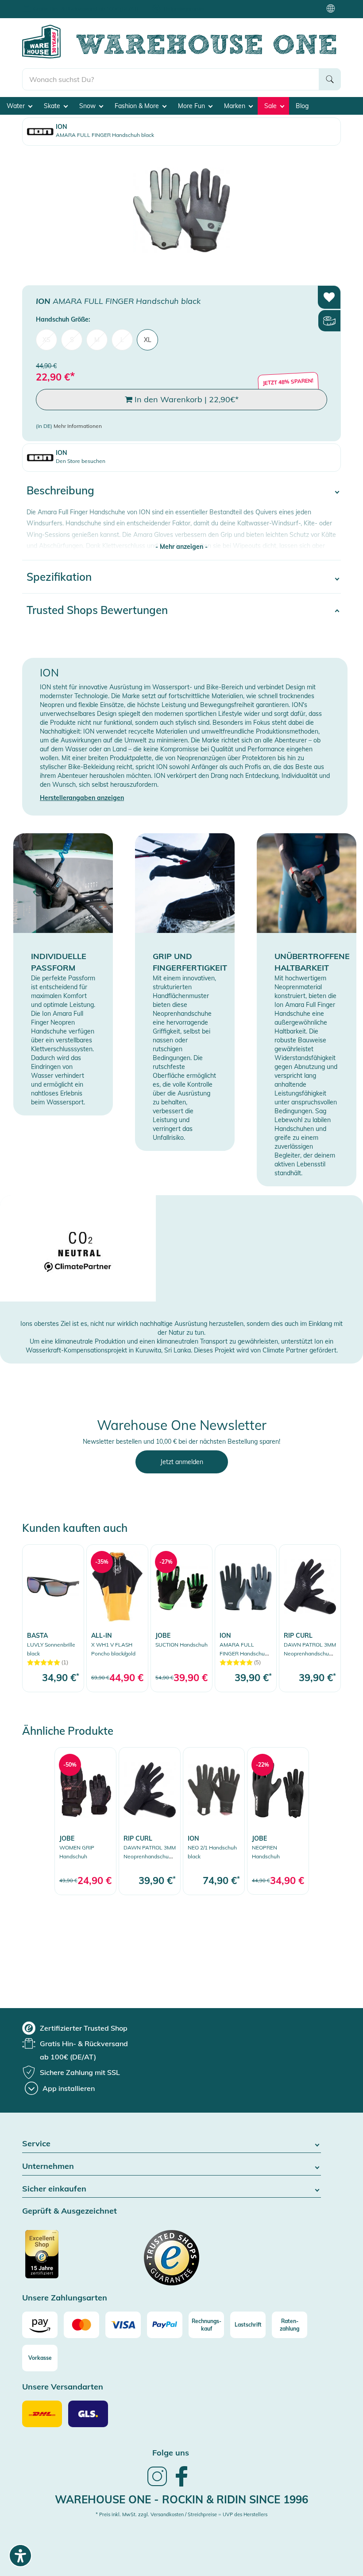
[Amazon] (40, 2325)
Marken (236, 106)
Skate (53, 106)
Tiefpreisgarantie (184, 9)
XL (148, 340)
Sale (271, 106)
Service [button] (36, 2144)
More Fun (192, 106)
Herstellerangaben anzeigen (82, 798)
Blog (302, 106)
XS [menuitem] (46, 340)
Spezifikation (59, 577)
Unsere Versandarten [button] (63, 2387)
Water (17, 106)
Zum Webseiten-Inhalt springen (45, 4)
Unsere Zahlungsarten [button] (65, 2298)
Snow (88, 106)
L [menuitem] (122, 340)
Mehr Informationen (78, 426)
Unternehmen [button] (48, 2166)
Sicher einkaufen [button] (54, 2189)
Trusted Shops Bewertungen (97, 610)
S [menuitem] (72, 340)
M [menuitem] (97, 340)
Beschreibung (60, 490)
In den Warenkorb (185, 399)
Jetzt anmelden (182, 1462)
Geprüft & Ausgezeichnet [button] (70, 2211)
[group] (75, 2028)
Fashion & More (138, 106)
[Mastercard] (81, 2325)
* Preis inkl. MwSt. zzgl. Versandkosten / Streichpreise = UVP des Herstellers (181, 2514)
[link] (53, 1618)
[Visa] (123, 2325)
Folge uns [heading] (171, 2453)
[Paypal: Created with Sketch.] (165, 2325)
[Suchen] (330, 79)
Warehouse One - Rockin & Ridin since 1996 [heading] (181, 2499)
